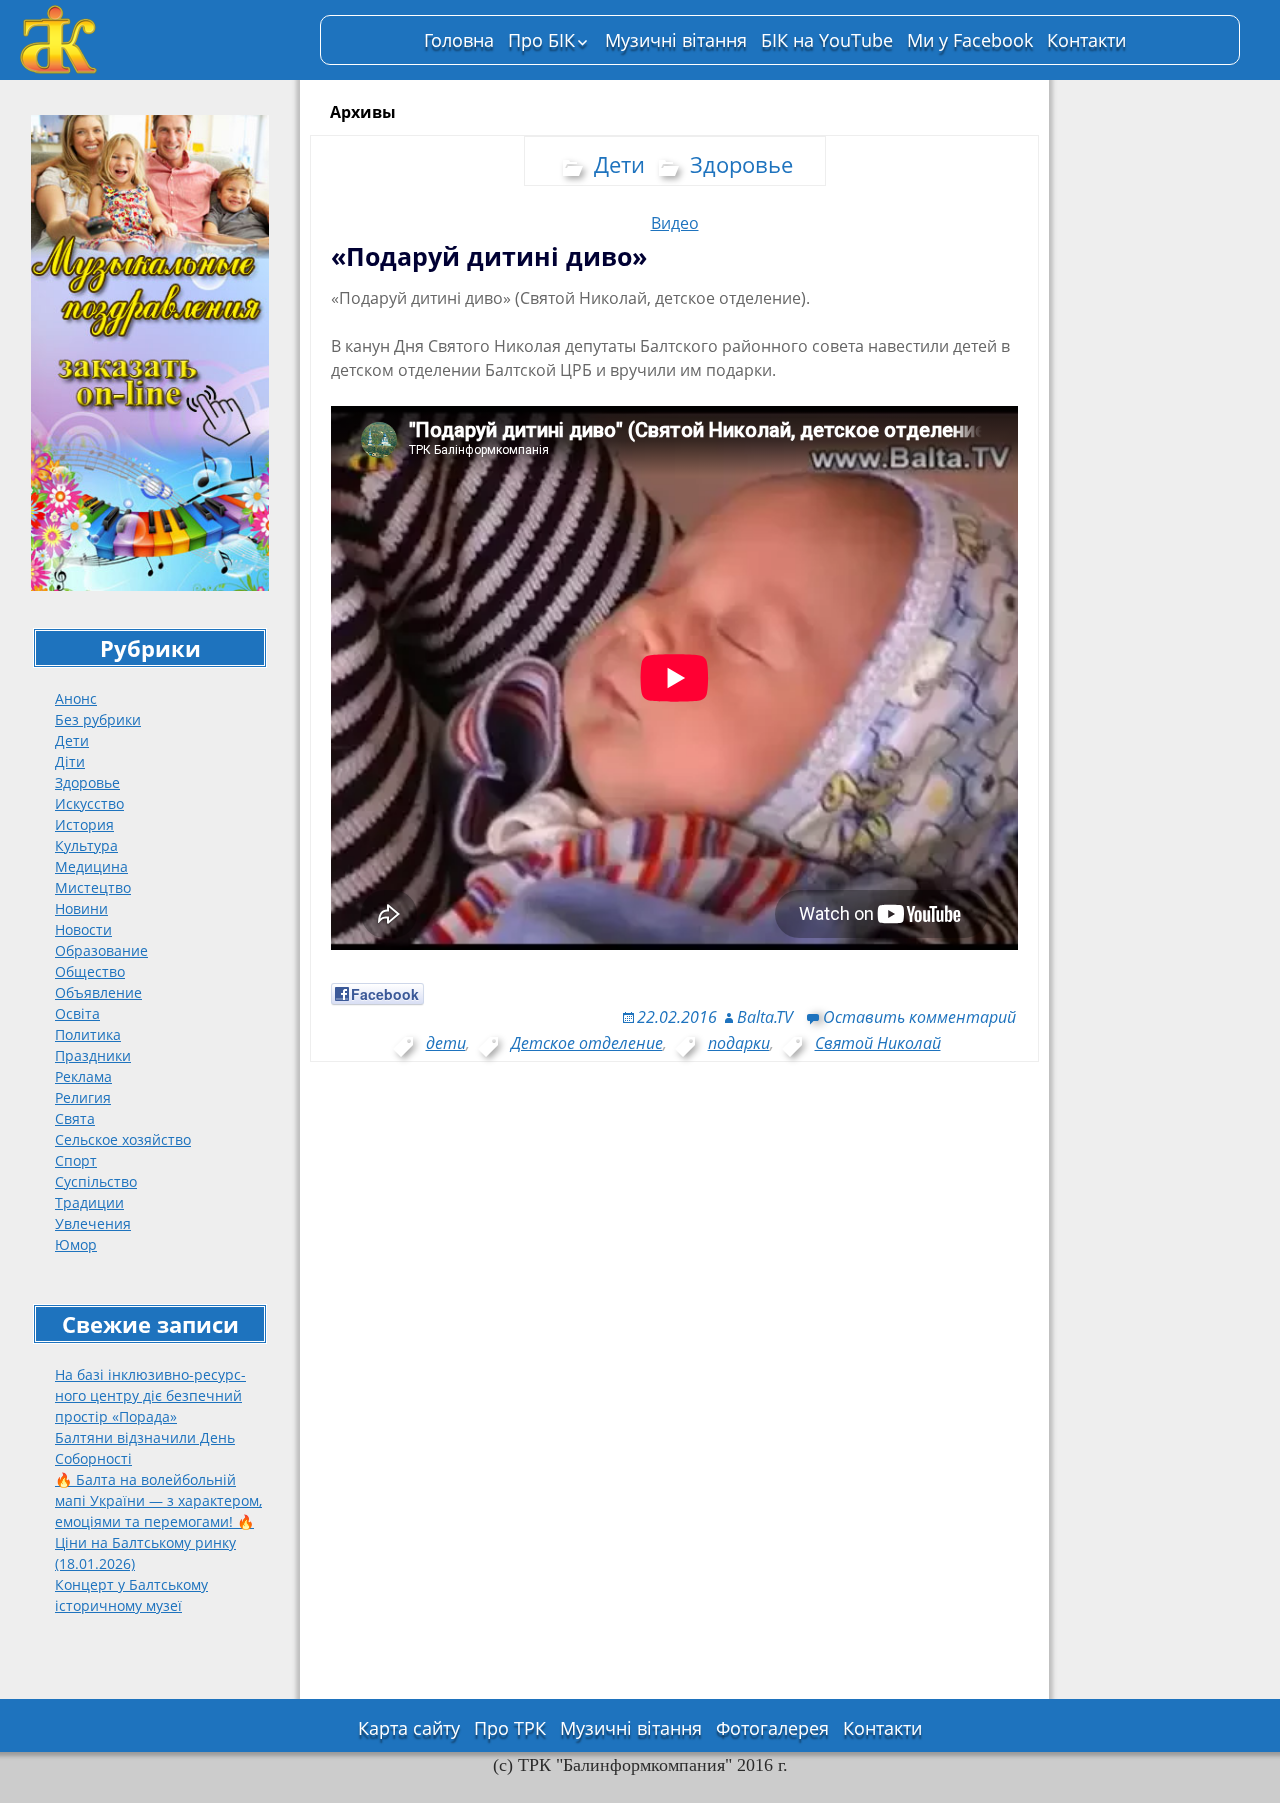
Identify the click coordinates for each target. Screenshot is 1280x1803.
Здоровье (87, 782)
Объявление (98, 992)
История (84, 824)
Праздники (93, 1055)
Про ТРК (510, 1728)
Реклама (83, 1076)
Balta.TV (765, 1017)
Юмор (76, 1244)
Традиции (89, 1202)
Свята (75, 1118)
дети (446, 1043)
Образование (101, 950)
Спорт (76, 1160)
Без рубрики (98, 719)
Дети (72, 740)
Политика (88, 1034)
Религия (83, 1097)
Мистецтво (93, 887)
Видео (675, 223)
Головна (459, 40)
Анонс (76, 698)
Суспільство (96, 1181)
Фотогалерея (772, 1728)
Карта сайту (409, 1728)
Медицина (91, 866)
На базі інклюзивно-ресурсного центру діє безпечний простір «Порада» (150, 1395)
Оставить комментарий (919, 1017)
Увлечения (93, 1223)
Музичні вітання (676, 40)
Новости (83, 929)
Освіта (77, 1013)
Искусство (89, 803)
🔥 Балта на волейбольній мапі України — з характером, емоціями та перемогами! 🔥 (158, 1500)
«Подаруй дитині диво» (489, 256)
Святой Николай (878, 1043)
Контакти (1086, 40)
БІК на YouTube (827, 40)
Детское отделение (587, 1043)
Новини (81, 908)
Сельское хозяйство (123, 1139)
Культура (86, 845)
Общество (90, 971)
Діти (70, 761)
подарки (739, 1043)
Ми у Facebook (970, 40)
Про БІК (541, 40)
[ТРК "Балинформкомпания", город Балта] (160, 39)
